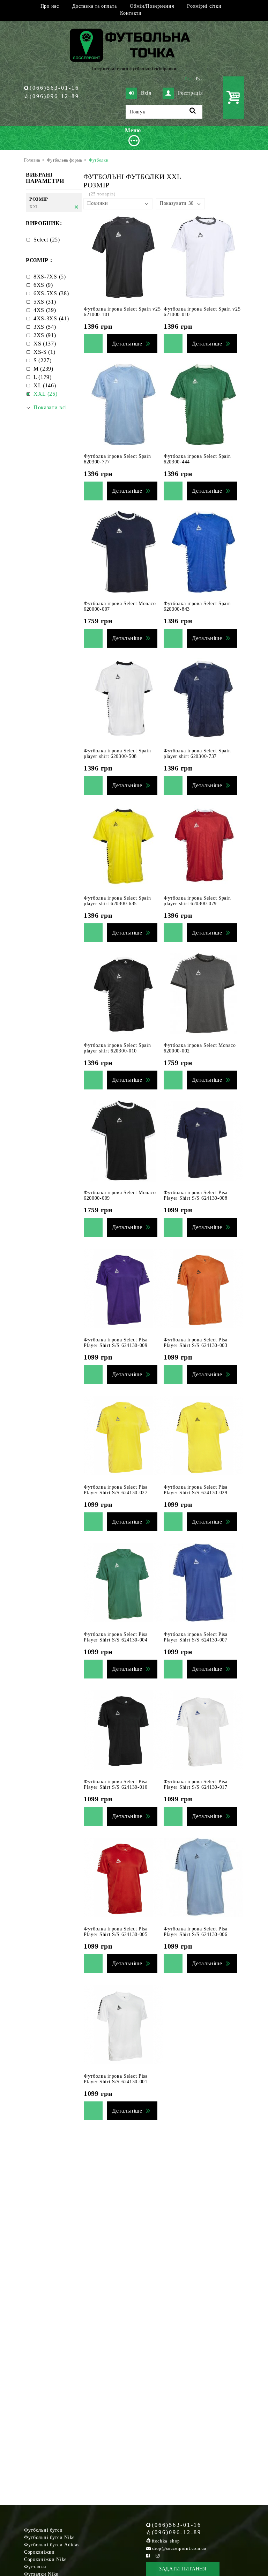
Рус (199, 79)
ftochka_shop (166, 2541)
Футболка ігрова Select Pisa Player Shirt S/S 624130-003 (196, 1343)
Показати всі (50, 407)
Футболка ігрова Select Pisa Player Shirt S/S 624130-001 (116, 2079)
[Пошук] (193, 112)
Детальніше (127, 344)
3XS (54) (45, 327)
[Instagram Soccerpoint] (158, 2556)
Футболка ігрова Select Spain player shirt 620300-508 (117, 754)
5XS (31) (45, 302)
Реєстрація (190, 93)
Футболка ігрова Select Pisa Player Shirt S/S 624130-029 (196, 1490)
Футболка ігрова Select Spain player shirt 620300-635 (117, 901)
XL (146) (45, 385)
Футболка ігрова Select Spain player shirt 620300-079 (197, 901)
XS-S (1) (44, 352)
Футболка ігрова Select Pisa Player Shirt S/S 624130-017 (196, 1784)
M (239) (43, 369)
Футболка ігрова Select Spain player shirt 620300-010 (117, 1048)
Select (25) (47, 240)
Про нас (50, 6)
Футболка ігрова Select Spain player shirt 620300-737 (197, 754)
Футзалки (35, 2567)
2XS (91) (45, 335)
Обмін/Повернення (152, 6)
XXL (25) (46, 394)
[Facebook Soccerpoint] (148, 2556)
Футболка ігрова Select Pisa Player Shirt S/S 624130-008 (196, 1195)
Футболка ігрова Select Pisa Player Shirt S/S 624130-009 (116, 1343)
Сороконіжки (39, 2552)
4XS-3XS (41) (51, 318)
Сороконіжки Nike (45, 2559)
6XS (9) (43, 285)
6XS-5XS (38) (51, 293)
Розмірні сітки (204, 6)
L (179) (43, 377)
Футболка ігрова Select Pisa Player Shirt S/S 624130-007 (196, 1637)
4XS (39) (45, 310)
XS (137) (45, 344)
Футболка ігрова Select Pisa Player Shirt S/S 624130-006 (196, 1932)
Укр (188, 79)
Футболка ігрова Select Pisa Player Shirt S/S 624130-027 (116, 1490)
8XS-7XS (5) (50, 277)
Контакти (131, 13)
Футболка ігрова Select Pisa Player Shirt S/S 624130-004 (116, 1637)
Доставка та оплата (95, 6)
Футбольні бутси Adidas (52, 2545)
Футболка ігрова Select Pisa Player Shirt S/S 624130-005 (116, 1932)
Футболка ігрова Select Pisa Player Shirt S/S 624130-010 (116, 1784)
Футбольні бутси (43, 2530)
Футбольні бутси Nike (49, 2537)
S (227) (43, 360)
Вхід (146, 93)
